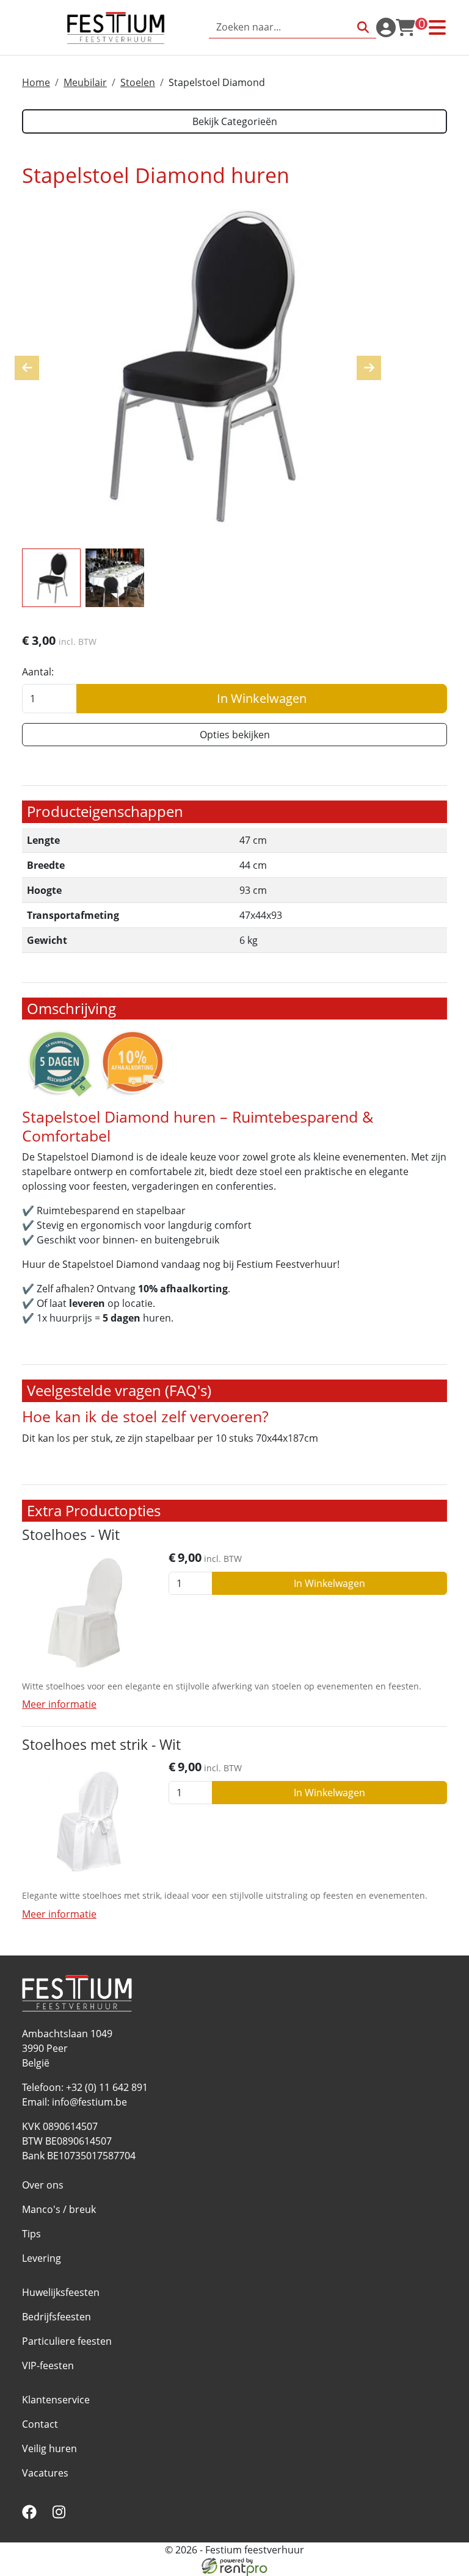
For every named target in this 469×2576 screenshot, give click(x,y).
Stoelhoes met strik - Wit (101, 1745)
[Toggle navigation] (437, 27)
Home (36, 82)
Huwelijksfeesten (61, 2292)
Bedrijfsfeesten (56, 2317)
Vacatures (45, 2473)
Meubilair (85, 82)
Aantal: (38, 672)
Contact (40, 2424)
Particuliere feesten (67, 2341)
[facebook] (32, 2516)
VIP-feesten (48, 2366)
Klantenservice (56, 2400)
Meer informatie (59, 1704)
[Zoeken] (363, 27)
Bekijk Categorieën (235, 121)
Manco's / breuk (59, 2209)
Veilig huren (49, 2448)
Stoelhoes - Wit (71, 1535)
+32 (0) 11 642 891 (107, 2087)
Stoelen (138, 82)
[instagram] (61, 2516)
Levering (42, 2258)
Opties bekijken (235, 735)
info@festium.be (89, 2102)
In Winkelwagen (262, 698)
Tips (31, 2234)
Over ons (43, 2185)
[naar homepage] (115, 27)
